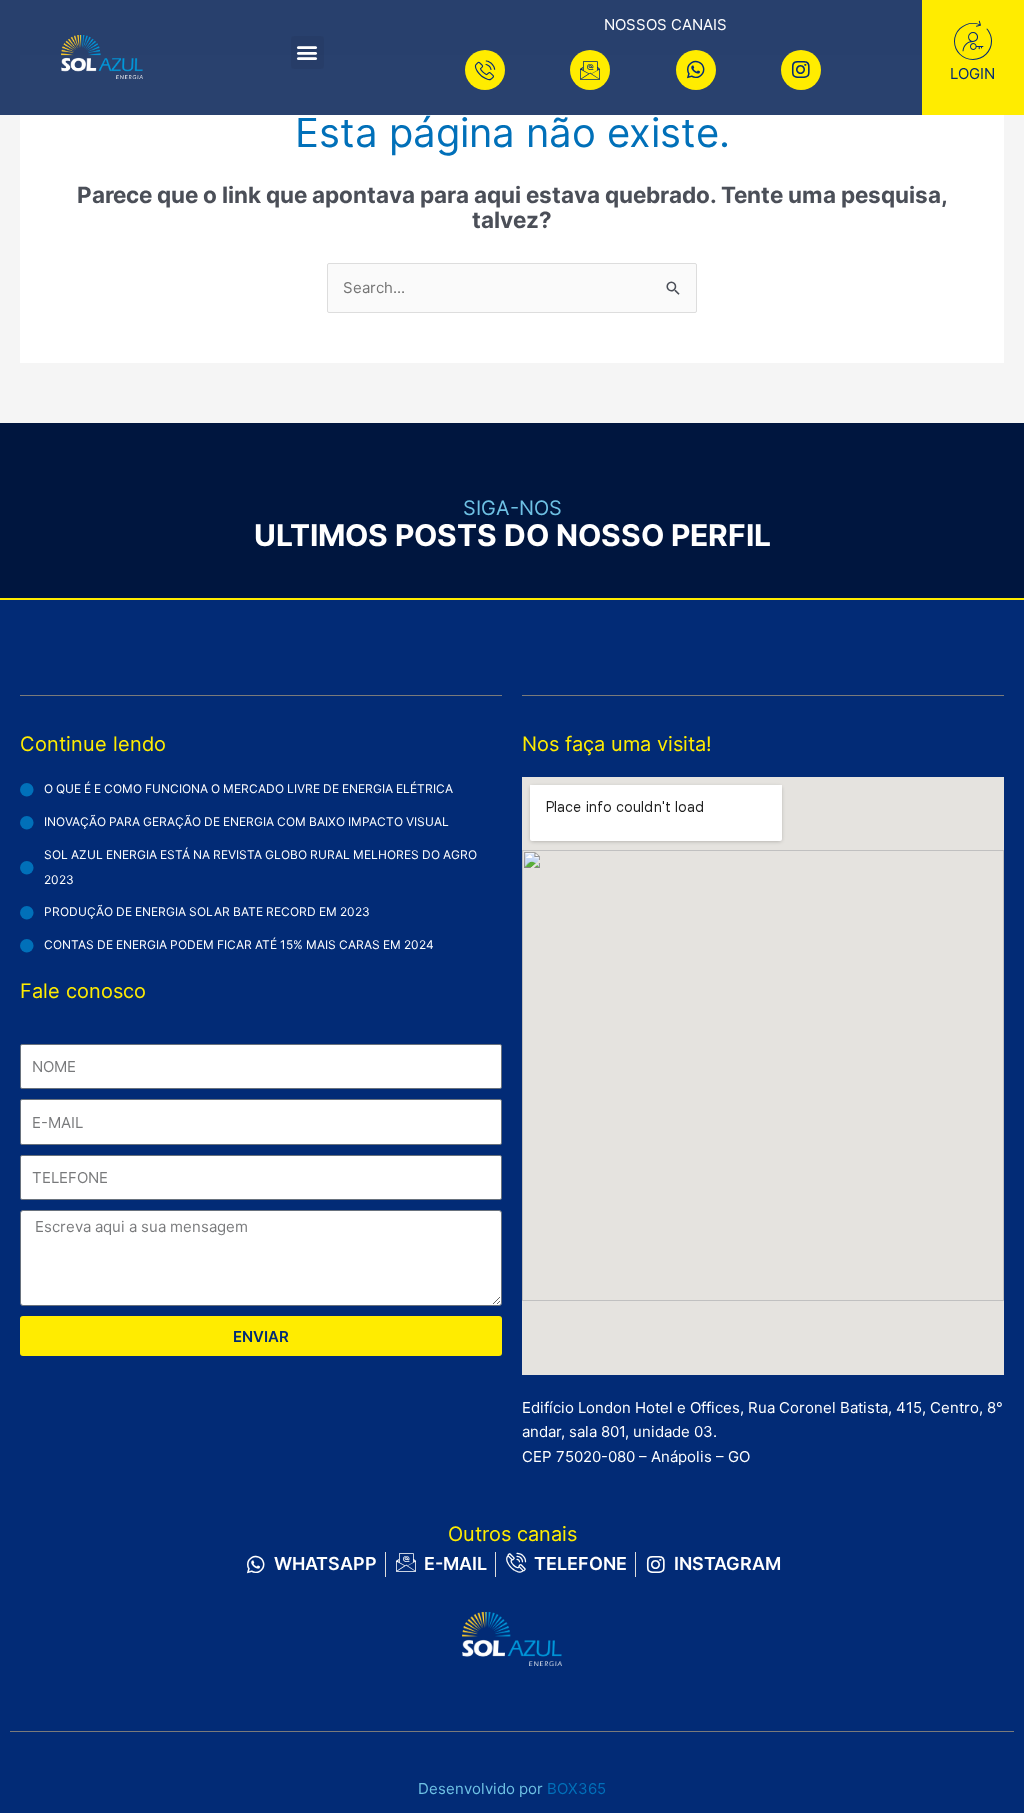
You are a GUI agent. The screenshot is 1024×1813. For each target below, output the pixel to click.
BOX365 (576, 1788)
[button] (307, 52)
